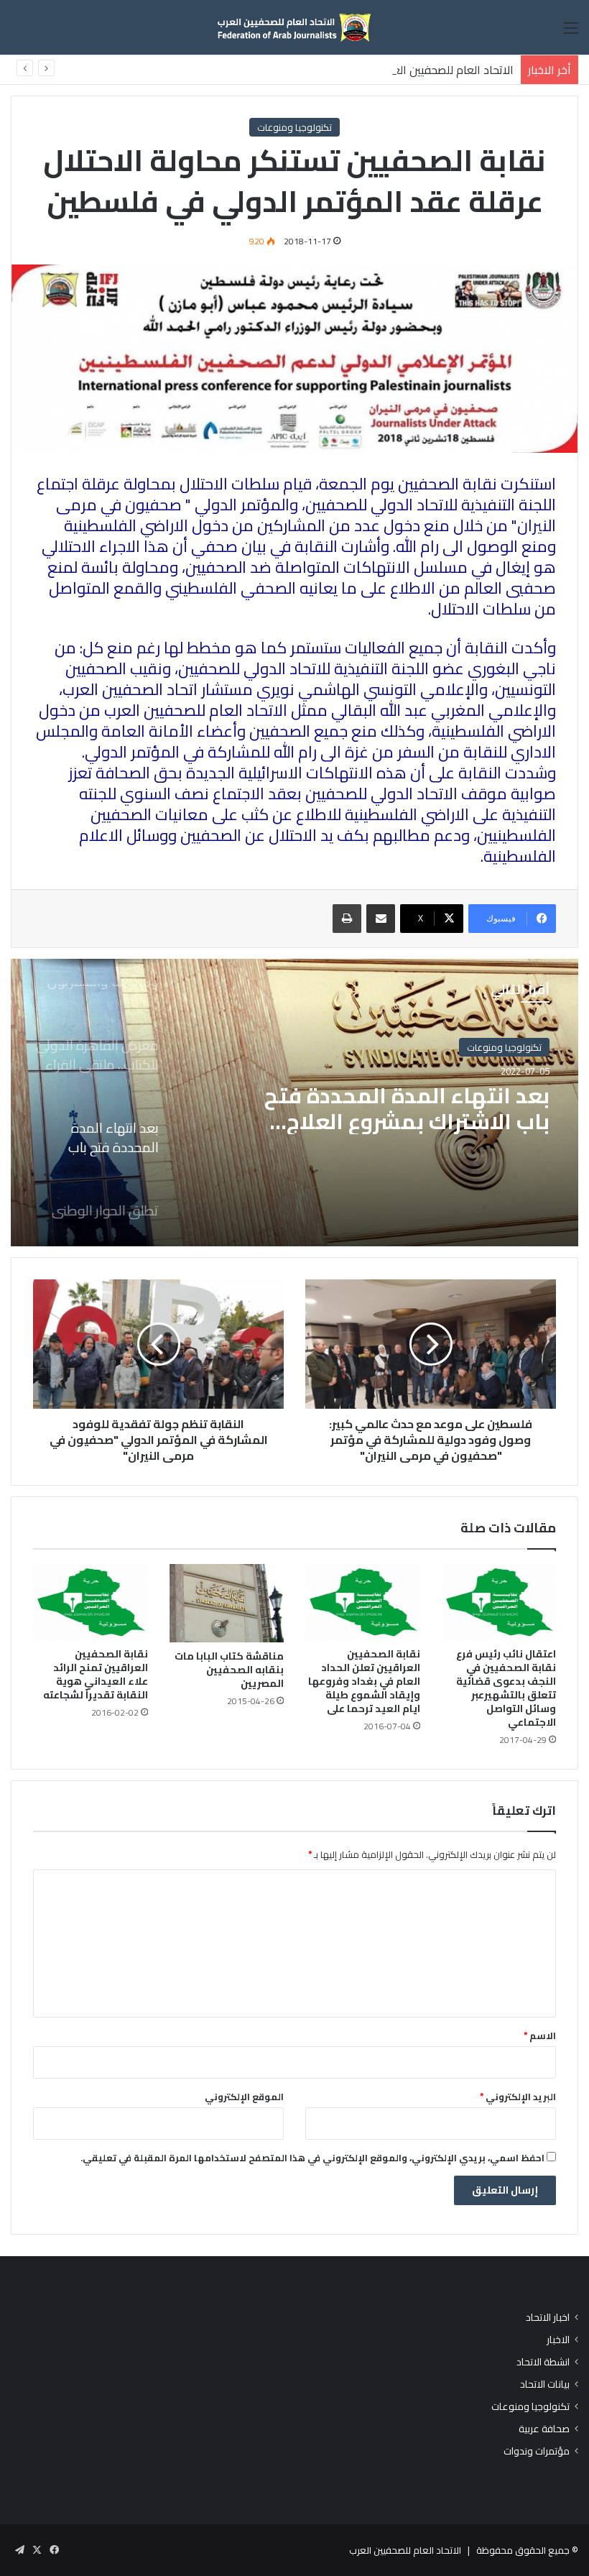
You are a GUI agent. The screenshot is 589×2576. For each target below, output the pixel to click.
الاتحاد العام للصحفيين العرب (405, 2550)
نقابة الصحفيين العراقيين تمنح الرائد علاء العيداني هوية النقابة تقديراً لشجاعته (96, 1674)
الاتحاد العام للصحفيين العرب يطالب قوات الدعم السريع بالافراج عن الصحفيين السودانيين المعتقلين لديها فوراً (260, 70)
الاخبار (558, 2340)
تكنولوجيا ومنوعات (294, 127)
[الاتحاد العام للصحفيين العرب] (294, 27)
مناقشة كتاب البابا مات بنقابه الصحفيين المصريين (229, 1670)
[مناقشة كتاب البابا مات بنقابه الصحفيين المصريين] (227, 1604)
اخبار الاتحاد (548, 2318)
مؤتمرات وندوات (537, 2451)
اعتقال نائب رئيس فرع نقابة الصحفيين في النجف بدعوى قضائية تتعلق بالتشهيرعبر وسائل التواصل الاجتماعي (506, 1688)
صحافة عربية (544, 2429)
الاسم (540, 2035)
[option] (294, 1103)
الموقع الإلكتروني (244, 2097)
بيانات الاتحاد (545, 2384)
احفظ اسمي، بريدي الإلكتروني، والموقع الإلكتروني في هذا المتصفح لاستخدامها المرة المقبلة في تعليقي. (312, 2158)
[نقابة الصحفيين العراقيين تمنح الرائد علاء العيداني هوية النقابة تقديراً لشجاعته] (91, 1602)
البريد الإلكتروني (518, 2097)
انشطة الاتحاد (543, 2362)
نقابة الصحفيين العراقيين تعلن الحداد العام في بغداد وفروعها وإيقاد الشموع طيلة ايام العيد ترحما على (364, 1681)
